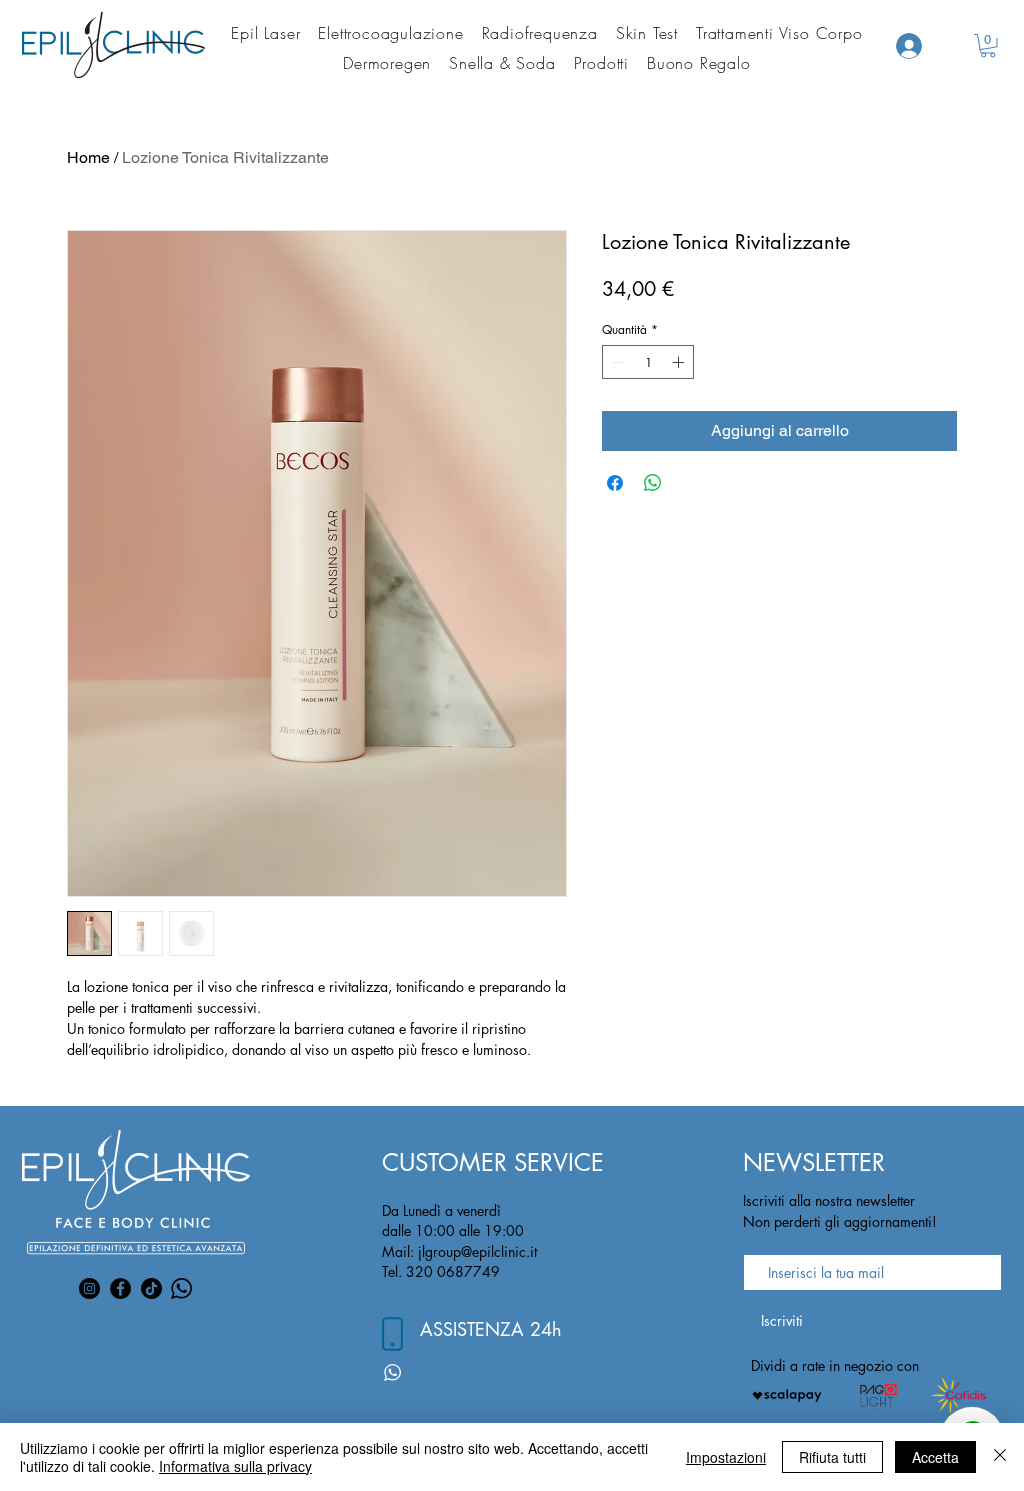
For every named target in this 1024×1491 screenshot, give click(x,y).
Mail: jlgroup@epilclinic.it (459, 1251)
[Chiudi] (1000, 1457)
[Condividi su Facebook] (615, 483)
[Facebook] (120, 1288)
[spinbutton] (648, 362)
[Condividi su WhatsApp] (653, 483)
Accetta (935, 1457)
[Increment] (680, 362)
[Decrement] (616, 362)
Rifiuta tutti (832, 1457)
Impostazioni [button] (726, 1457)
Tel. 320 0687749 (441, 1271)
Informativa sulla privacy (235, 1466)
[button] (988, 46)
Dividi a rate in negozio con (835, 1365)
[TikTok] (151, 1288)
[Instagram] (89, 1288)
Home (88, 157)
